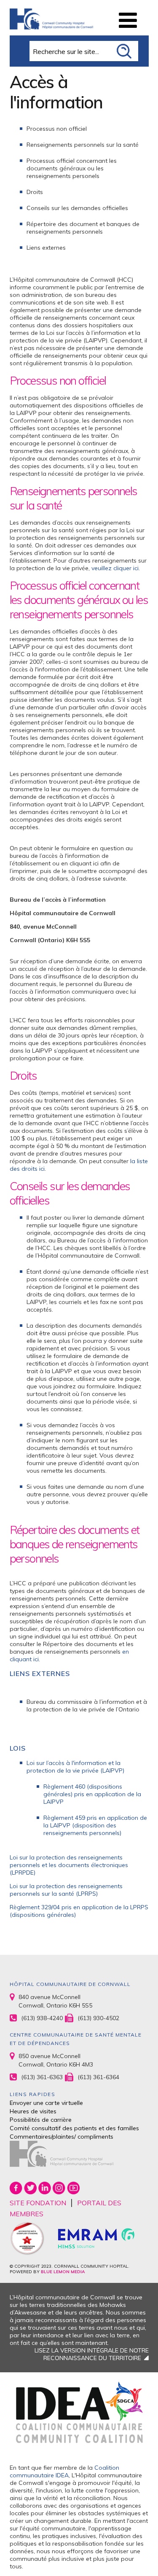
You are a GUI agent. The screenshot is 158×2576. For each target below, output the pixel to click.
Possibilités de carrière (41, 2120)
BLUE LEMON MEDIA (63, 2272)
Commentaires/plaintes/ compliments (62, 2137)
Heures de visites (33, 2111)
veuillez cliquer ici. (116, 568)
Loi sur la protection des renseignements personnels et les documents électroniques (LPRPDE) (69, 1865)
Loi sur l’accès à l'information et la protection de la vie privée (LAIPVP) (75, 1767)
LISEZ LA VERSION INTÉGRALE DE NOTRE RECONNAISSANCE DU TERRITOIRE (92, 2354)
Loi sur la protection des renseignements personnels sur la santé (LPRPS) (66, 1890)
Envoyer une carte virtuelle (46, 2103)
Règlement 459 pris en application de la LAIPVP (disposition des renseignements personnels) (95, 1825)
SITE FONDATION (38, 2203)
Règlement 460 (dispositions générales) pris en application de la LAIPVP (92, 1794)
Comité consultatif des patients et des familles (74, 2128)
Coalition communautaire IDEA (64, 2471)
